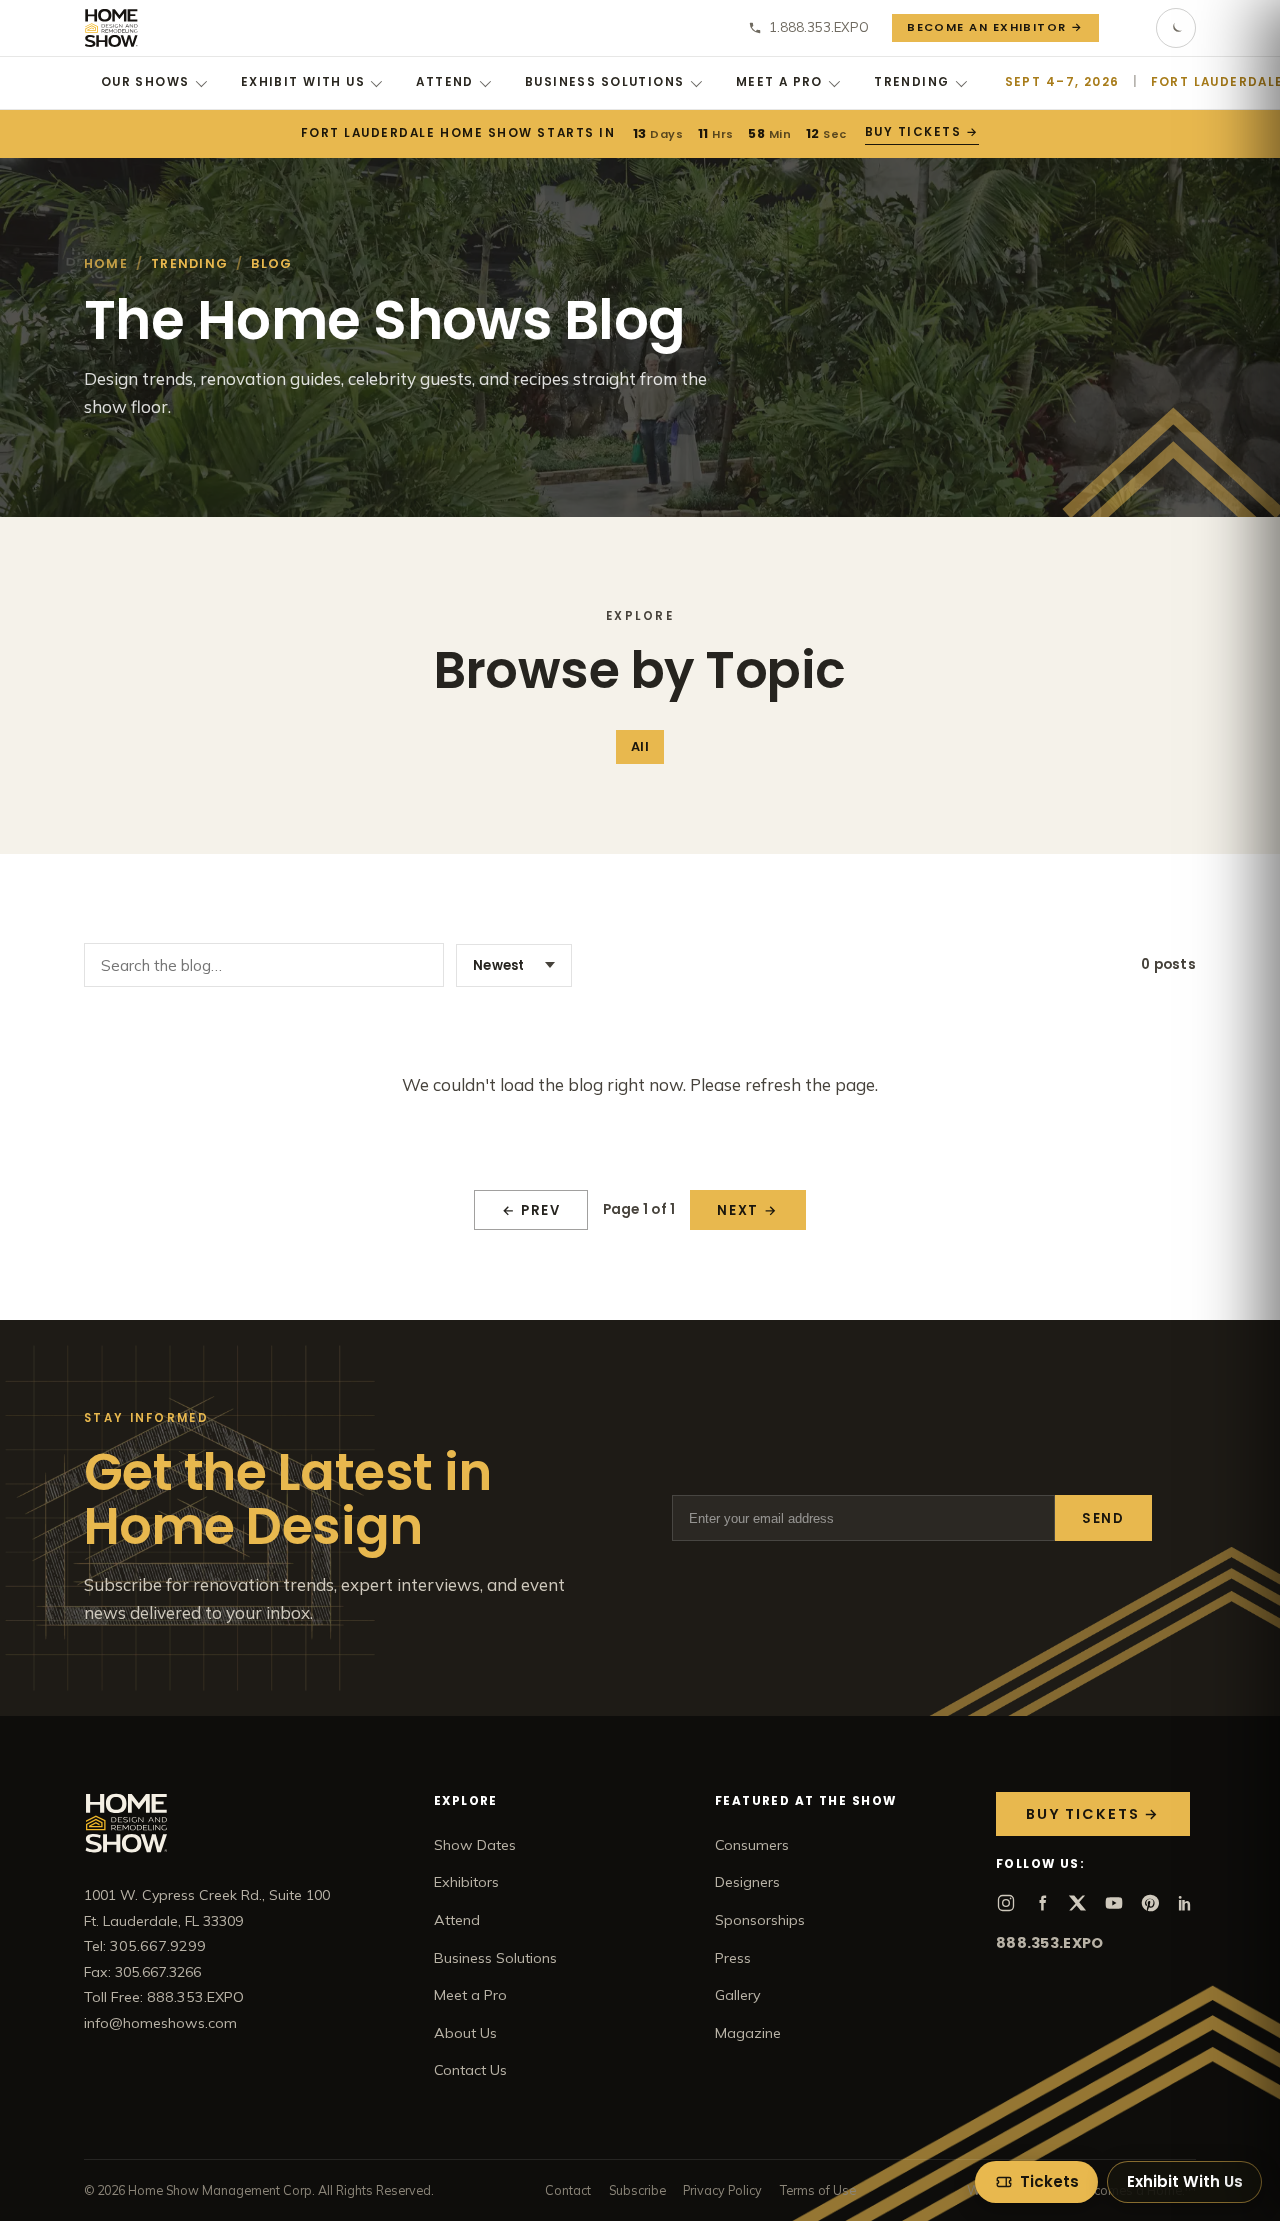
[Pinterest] (1150, 1903)
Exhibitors (466, 1882)
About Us (465, 2033)
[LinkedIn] (1186, 1903)
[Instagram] (1006, 1903)
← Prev (531, 1210)
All (639, 746)
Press (733, 1958)
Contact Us (470, 2070)
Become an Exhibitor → (995, 27)
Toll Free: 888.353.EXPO (164, 1997)
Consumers (752, 1845)
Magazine (748, 2033)
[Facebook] (1042, 1903)
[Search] (1128, 28)
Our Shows (145, 82)
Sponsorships (760, 1920)
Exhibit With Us (303, 82)
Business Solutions (605, 82)
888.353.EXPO (1049, 1943)
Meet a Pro (779, 82)
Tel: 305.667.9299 (145, 1946)
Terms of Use (818, 2190)
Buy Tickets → (922, 132)
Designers (747, 1882)
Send (1103, 1518)
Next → (747, 1210)
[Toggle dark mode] (1176, 28)
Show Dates (475, 1845)
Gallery (738, 1995)
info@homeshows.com (160, 2023)
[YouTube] (1114, 1903)
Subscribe (637, 2190)
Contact (568, 2190)
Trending (911, 82)
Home (106, 263)
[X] (1078, 1903)
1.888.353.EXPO (819, 27)
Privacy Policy (722, 2190)
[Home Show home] (111, 28)
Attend (445, 82)
